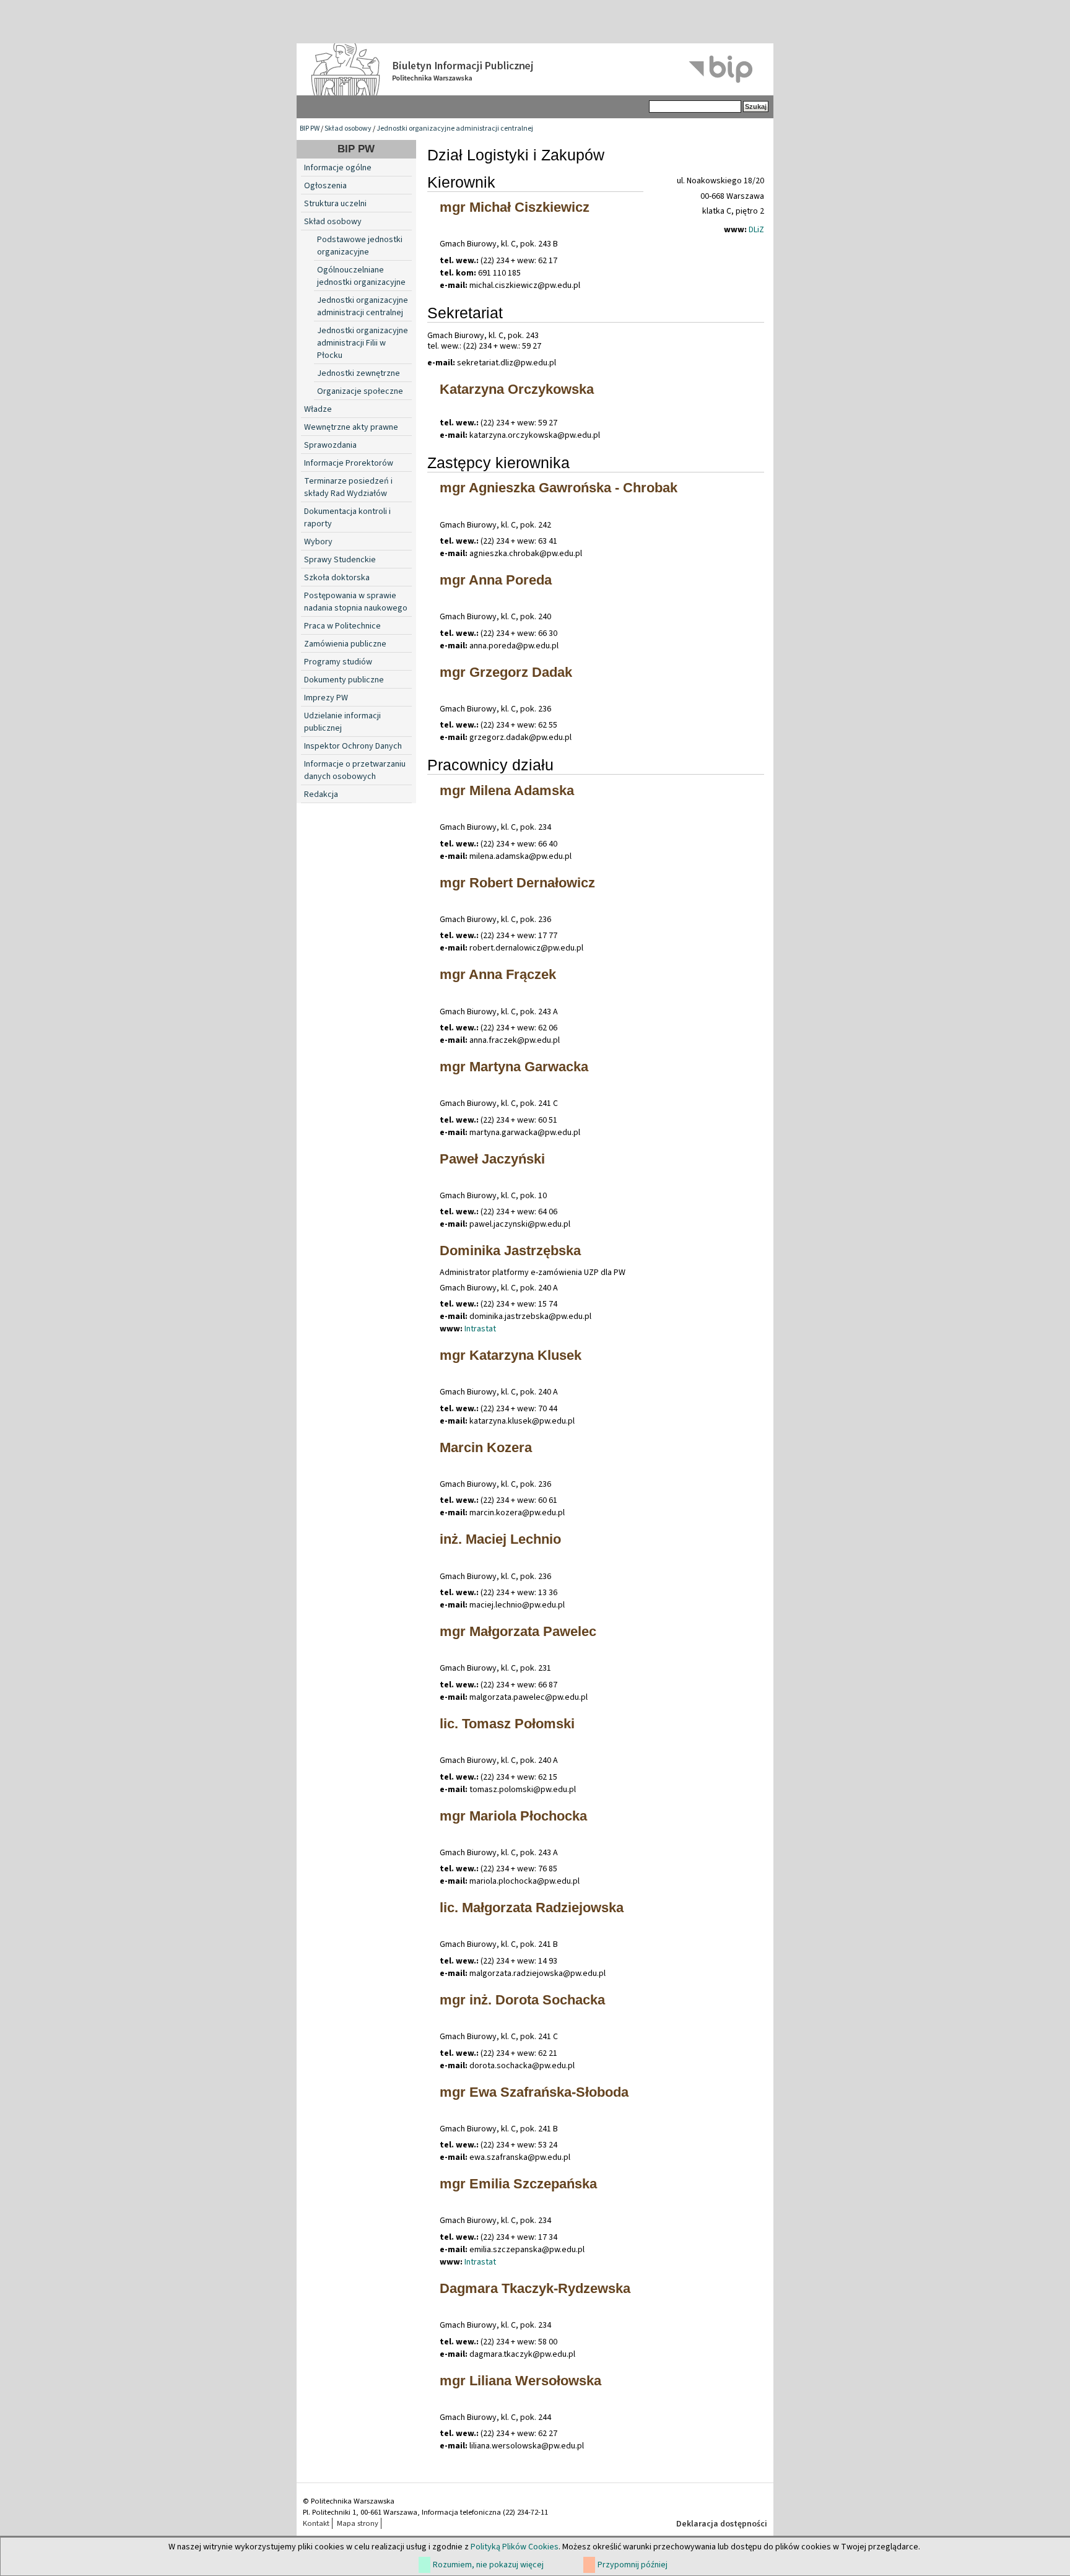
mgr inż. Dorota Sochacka (522, 2000)
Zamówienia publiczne (345, 644)
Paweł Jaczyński (492, 1159)
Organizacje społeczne (360, 391)
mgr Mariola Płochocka (513, 1816)
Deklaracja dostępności (722, 2524)
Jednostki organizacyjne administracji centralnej (455, 128)
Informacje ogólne (338, 168)
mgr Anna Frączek (498, 974)
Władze (318, 409)
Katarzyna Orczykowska (517, 389)
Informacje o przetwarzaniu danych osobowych (355, 770)
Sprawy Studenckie (340, 560)
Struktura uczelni (335, 204)
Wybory (318, 542)
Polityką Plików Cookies (515, 2547)
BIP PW (310, 128)
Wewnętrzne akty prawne (351, 427)
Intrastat (480, 1329)
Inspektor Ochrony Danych (353, 746)
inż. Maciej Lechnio (500, 1539)
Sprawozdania (330, 445)
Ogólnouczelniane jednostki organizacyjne (361, 276)
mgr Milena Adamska (507, 790)
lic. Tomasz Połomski (507, 1724)
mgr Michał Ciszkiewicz (515, 207)
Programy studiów (338, 662)
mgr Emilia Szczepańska (518, 2184)
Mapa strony (358, 2523)
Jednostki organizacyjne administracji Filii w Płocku (363, 343)
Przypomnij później (633, 2565)
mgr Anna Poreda (496, 580)
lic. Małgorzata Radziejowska (532, 1908)
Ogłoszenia (325, 186)
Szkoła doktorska (337, 578)
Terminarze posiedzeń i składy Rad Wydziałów (348, 487)
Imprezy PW (326, 698)
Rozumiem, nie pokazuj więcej (488, 2565)
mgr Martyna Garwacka (514, 1067)
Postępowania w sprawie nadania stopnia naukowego (356, 602)
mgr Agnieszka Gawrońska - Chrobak (559, 488)
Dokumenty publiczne (344, 680)
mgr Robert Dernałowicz (517, 883)
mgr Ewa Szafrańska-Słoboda (534, 2092)
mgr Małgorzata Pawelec (518, 1631)
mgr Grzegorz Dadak (506, 672)
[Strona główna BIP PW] (535, 69)
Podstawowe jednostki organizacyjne (360, 246)
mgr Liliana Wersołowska (520, 2381)
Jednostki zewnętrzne (359, 373)
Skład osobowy (348, 128)
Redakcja (321, 794)
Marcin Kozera (486, 1447)
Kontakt (316, 2523)
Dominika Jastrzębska (510, 1251)
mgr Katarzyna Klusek (511, 1355)
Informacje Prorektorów (349, 463)
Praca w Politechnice (342, 626)
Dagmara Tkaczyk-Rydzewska (535, 2288)
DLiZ (756, 230)
